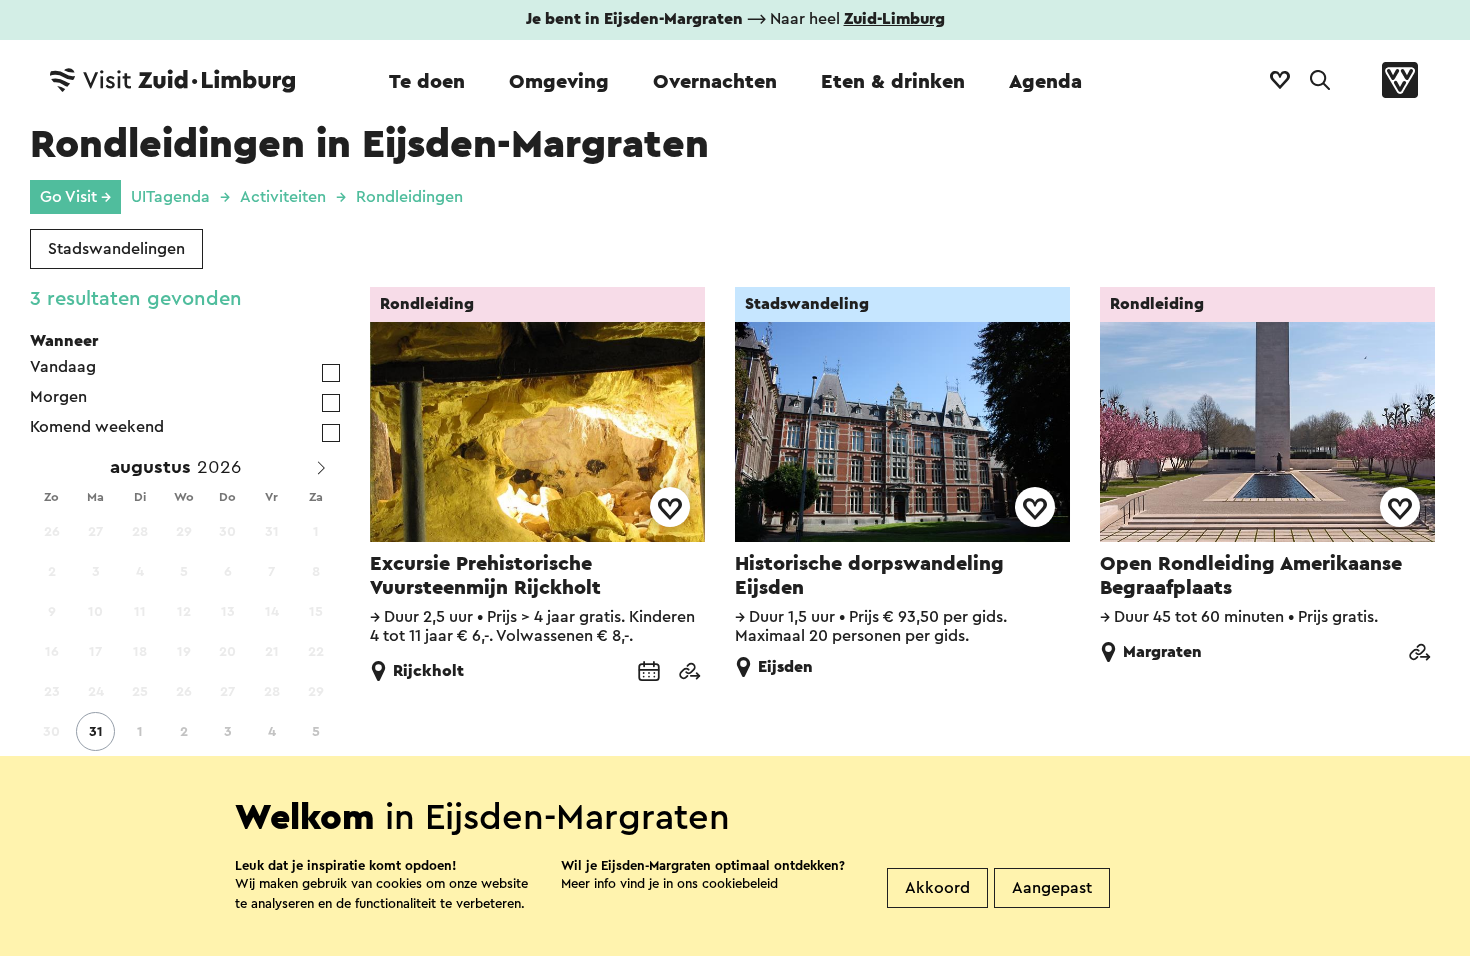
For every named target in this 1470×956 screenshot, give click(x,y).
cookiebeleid (740, 883)
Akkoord (937, 888)
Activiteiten (283, 197)
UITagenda (170, 197)
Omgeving (559, 82)
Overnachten (715, 82)
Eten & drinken (893, 82)
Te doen (427, 82)
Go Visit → (75, 197)
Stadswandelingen (116, 249)
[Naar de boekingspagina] (649, 673)
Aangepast (1052, 888)
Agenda (1045, 82)
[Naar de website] (689, 673)
